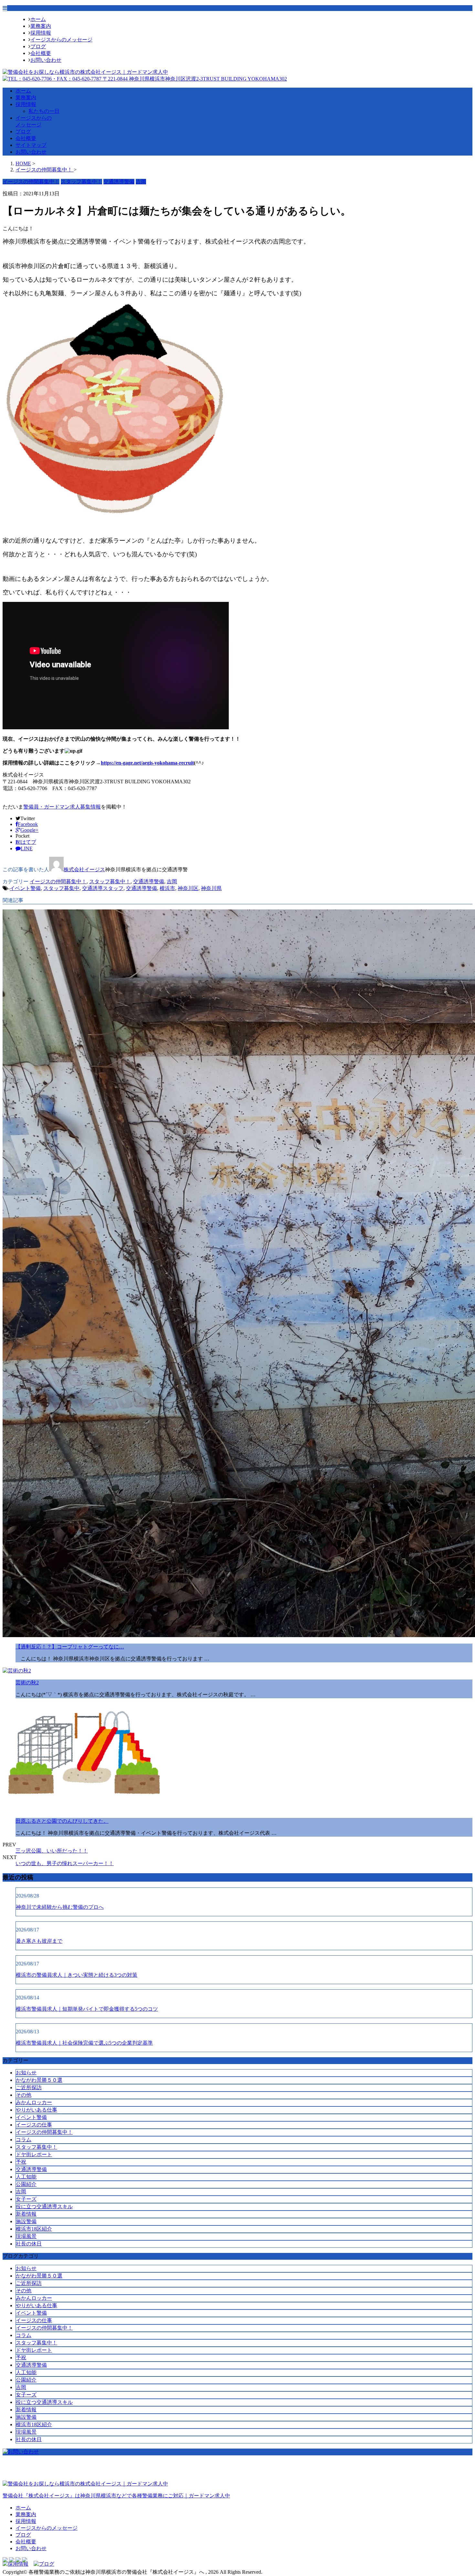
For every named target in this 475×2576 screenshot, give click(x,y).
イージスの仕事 (34, 2125)
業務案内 (41, 26)
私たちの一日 (44, 111)
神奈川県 (211, 888)
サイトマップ (31, 145)
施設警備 (26, 2221)
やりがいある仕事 (37, 2110)
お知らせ (26, 2073)
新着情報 (26, 2214)
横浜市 (167, 888)
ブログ (38, 46)
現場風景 (26, 2236)
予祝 (21, 2162)
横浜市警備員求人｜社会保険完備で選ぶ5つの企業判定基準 (84, 2043)
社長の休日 (29, 2244)
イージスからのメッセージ (61, 40)
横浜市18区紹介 (34, 2229)
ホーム (38, 19)
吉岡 (172, 881)
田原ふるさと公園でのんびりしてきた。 (62, 1821)
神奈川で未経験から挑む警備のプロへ (60, 1907)
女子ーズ (26, 2199)
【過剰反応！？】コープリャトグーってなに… (70, 1647)
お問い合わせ (46, 60)
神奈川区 (188, 888)
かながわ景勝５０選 (39, 2080)
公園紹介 (26, 2184)
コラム (24, 2140)
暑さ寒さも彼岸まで (39, 1941)
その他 (24, 2095)
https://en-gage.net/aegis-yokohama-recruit (147, 763)
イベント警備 (25, 888)
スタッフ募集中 (61, 888)
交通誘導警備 (149, 881)
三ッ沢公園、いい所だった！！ (52, 1851)
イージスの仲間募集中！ (58, 881)
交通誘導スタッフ (103, 888)
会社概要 (41, 53)
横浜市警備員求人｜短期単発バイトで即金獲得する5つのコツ (87, 2009)
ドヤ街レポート (34, 2154)
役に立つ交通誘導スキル (44, 2206)
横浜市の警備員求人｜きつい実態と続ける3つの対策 (77, 1975)
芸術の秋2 (27, 1683)
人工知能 (26, 2177)
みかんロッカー (34, 2102)
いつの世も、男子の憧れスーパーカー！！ (65, 1863)
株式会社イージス (84, 870)
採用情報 (41, 33)
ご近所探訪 (29, 2087)
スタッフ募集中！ (110, 881)
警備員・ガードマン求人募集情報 (62, 807)
